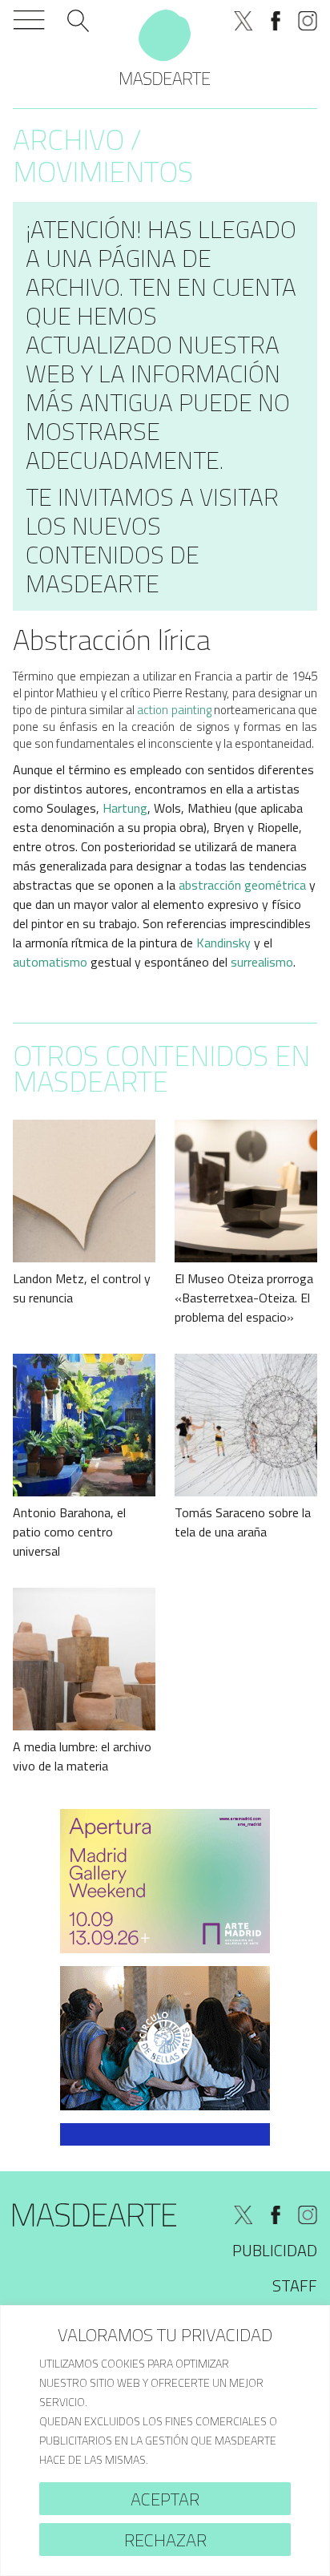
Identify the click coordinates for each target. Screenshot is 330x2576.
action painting (174, 710)
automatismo (50, 962)
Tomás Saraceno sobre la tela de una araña (243, 1522)
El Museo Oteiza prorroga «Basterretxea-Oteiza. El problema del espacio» (244, 1298)
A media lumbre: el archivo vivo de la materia (82, 1756)
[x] (243, 21)
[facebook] (276, 21)
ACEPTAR (165, 2499)
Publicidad (275, 2250)
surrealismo (262, 962)
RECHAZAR (165, 2540)
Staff (295, 2285)
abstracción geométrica (242, 885)
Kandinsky (223, 943)
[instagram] (308, 21)
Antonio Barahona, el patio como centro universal (69, 1532)
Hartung (125, 808)
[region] (165, 2441)
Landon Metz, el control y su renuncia (82, 1288)
